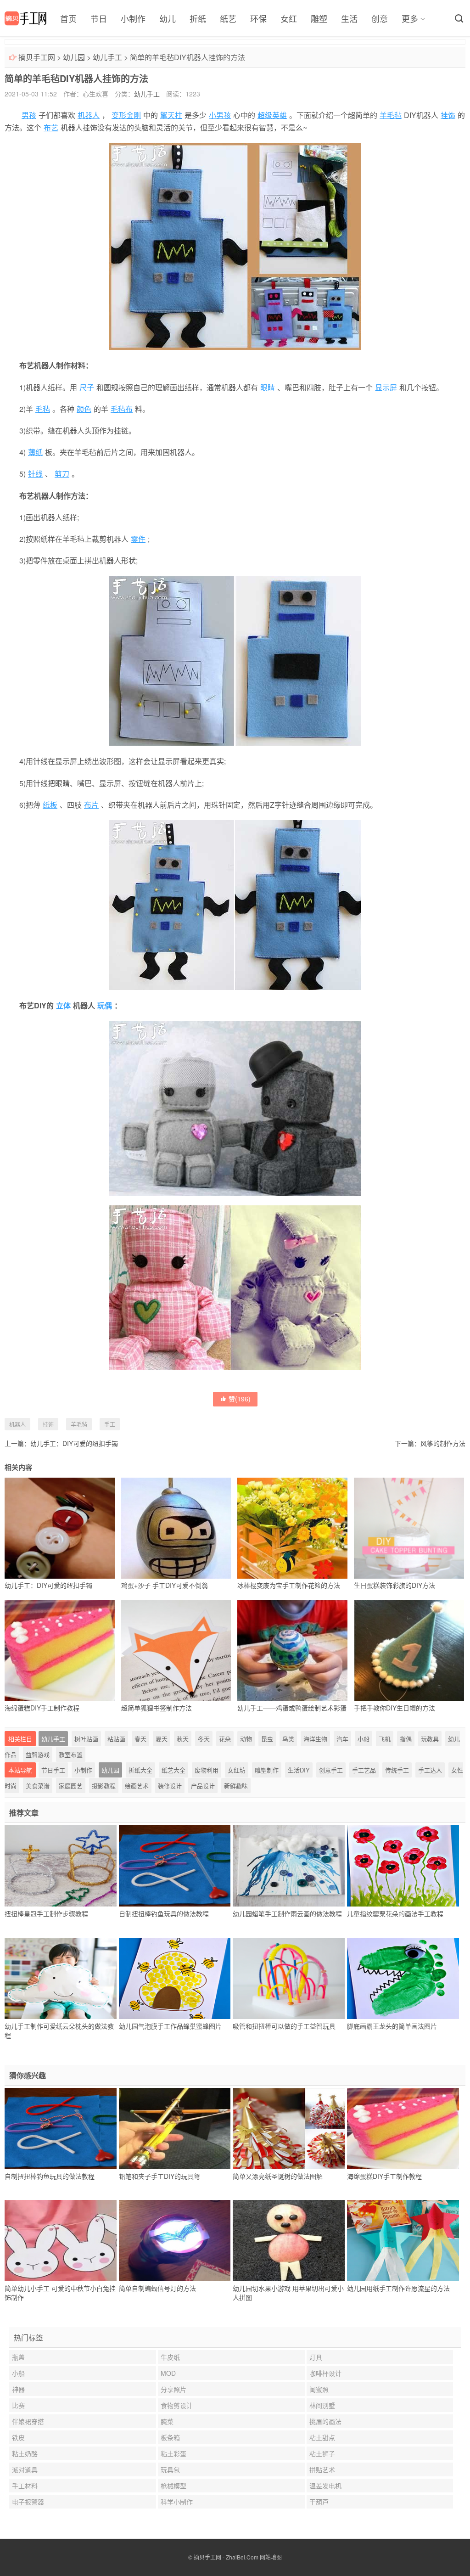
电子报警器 (28, 2502)
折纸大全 (140, 1770)
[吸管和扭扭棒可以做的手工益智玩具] (289, 1978)
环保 (258, 18)
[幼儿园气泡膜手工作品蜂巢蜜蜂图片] (175, 1978)
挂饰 (448, 115)
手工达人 (430, 1770)
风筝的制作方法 (443, 1443)
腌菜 (167, 2421)
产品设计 (203, 1786)
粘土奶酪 (25, 2453)
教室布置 (71, 1754)
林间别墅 (322, 2405)
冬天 (204, 1739)
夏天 (162, 1739)
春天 (140, 1739)
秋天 (183, 1739)
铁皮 (18, 2437)
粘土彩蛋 (173, 2453)
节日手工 (53, 1770)
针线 (35, 474)
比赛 (18, 2405)
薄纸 (35, 452)
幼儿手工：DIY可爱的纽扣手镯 (74, 1443)
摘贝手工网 (37, 57)
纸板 (50, 805)
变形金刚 (126, 115)
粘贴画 (116, 1739)
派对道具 (25, 2469)
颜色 (84, 409)
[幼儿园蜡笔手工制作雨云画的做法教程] (289, 1866)
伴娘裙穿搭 (28, 2421)
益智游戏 (38, 1754)
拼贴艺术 (322, 2469)
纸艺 (228, 18)
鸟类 (288, 1739)
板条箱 (170, 2437)
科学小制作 (177, 2502)
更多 (410, 18)
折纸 (198, 18)
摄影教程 (104, 1786)
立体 (63, 1005)
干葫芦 (319, 2502)
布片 (91, 805)
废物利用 (207, 1770)
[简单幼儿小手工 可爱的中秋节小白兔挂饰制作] (61, 2241)
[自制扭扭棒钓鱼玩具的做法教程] (175, 1866)
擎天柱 (171, 115)
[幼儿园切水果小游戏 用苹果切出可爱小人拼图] (289, 2241)
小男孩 (220, 115)
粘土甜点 (322, 2437)
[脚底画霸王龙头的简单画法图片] (403, 1978)
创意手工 (331, 1770)
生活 (349, 18)
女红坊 (237, 1770)
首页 (68, 18)
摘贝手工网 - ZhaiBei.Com (226, 2557)
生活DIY (299, 1770)
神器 (18, 2389)
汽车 (342, 1739)
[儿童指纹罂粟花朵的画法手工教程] (403, 1866)
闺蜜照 (319, 2389)
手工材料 (25, 2486)
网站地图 (271, 2557)
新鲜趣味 (236, 1786)
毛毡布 (122, 409)
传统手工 (397, 1770)
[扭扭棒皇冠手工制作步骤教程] (61, 1866)
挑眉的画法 (325, 2421)
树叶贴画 (86, 1739)
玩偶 (105, 1005)
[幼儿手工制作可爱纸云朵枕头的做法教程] (61, 1978)
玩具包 (170, 2469)
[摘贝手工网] (25, 18)
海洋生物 (315, 1739)
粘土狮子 (322, 2453)
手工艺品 (364, 1770)
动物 (246, 1739)
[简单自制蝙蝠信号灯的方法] (175, 2241)
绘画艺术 (137, 1786)
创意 (380, 18)
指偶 (406, 1739)
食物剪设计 (177, 2405)
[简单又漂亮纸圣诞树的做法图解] (289, 2128)
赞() (240, 1399)
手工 (110, 1424)
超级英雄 (272, 115)
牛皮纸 (170, 2357)
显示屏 (386, 387)
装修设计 (170, 1786)
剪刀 (62, 474)
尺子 (87, 387)
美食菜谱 (38, 1786)
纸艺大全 (173, 1770)
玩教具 (430, 1739)
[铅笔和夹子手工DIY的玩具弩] (175, 2128)
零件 (138, 539)
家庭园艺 (71, 1786)
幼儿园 (74, 57)
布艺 (51, 127)
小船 (364, 1739)
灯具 (316, 2357)
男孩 (29, 115)
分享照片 (173, 2389)
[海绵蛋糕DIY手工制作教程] (403, 2128)
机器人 (89, 115)
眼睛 (268, 387)
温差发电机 (325, 2486)
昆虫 (267, 1739)
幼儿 (168, 18)
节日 (99, 18)
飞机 (385, 1739)
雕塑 (319, 18)
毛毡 (43, 409)
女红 (289, 18)
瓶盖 (18, 2357)
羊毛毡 (391, 115)
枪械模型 (173, 2486)
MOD (168, 2373)
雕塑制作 (267, 1770)
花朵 (225, 1739)
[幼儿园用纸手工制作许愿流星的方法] (403, 2241)
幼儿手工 (107, 57)
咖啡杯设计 (325, 2373)
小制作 (133, 18)
